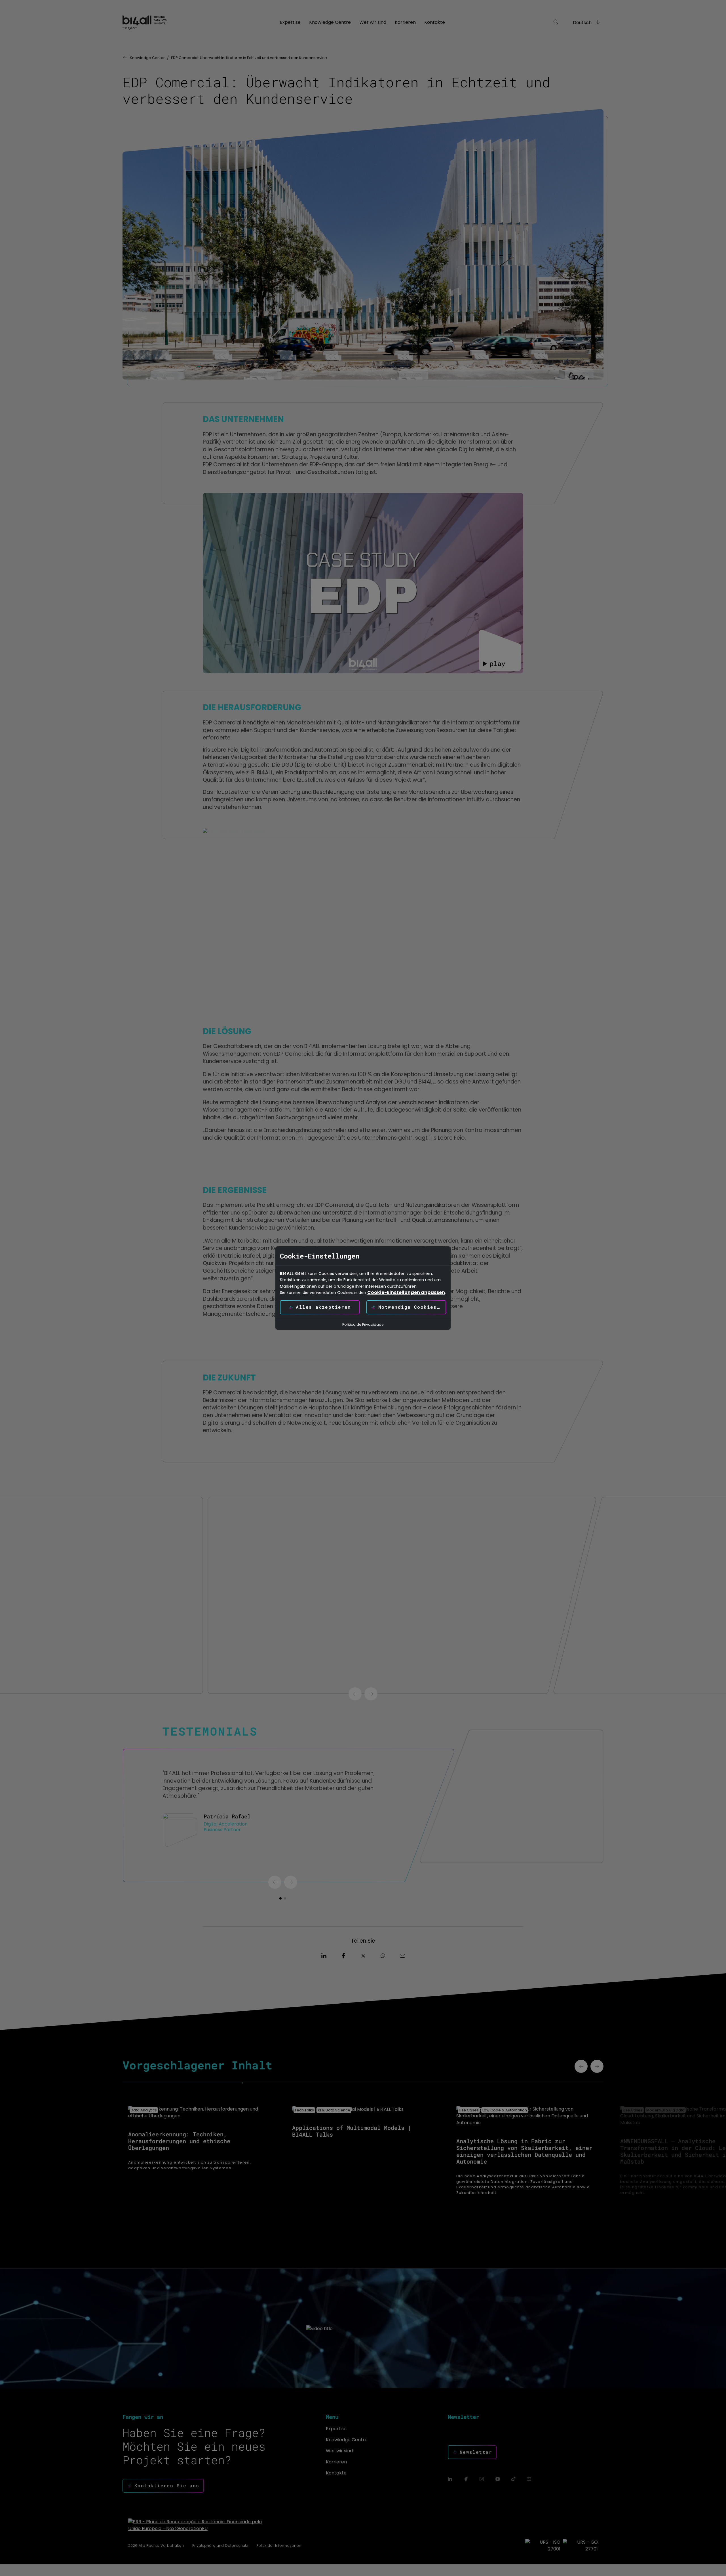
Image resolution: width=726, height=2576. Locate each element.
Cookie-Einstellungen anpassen (406, 1293)
